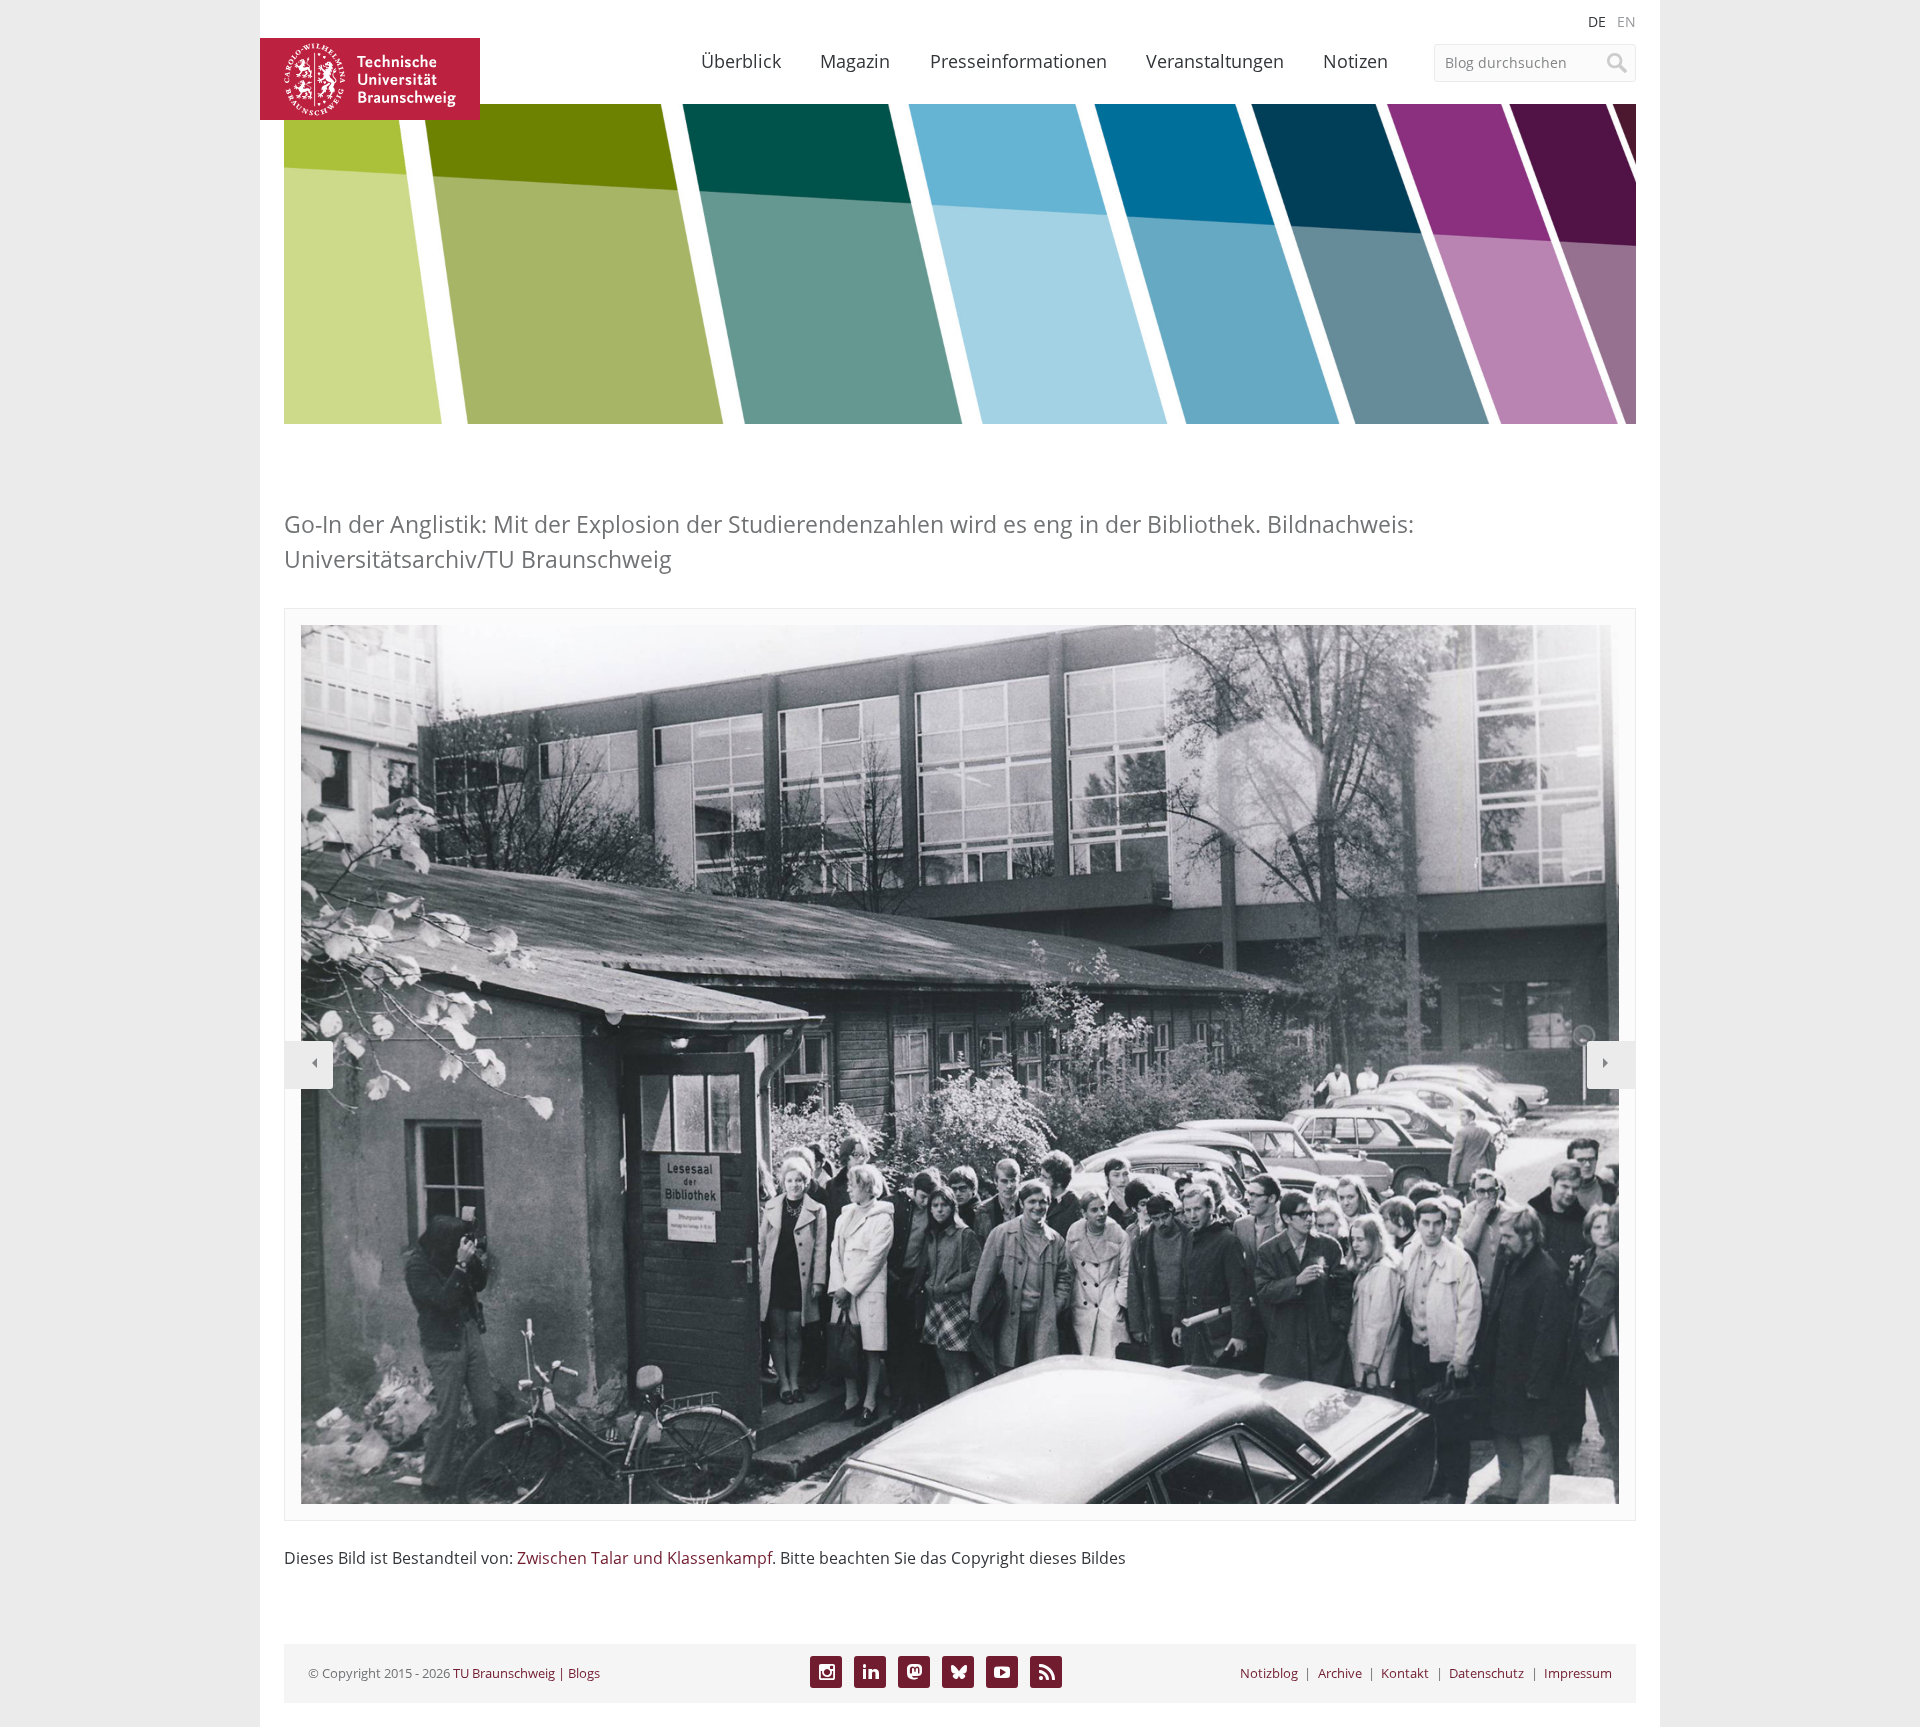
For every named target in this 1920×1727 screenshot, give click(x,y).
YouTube (1002, 1672)
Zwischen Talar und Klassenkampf (644, 1558)
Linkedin (870, 1672)
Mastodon (914, 1672)
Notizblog (1269, 1673)
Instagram (826, 1672)
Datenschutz (1486, 1673)
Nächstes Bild (1611, 1065)
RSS (1046, 1672)
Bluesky (958, 1672)
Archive (1340, 1673)
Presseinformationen (1018, 61)
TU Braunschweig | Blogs (526, 1673)
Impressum (1578, 1673)
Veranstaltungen (1215, 61)
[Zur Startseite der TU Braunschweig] (370, 77)
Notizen (1355, 61)
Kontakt (1405, 1673)
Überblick (741, 61)
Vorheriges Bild (309, 1065)
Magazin (855, 61)
